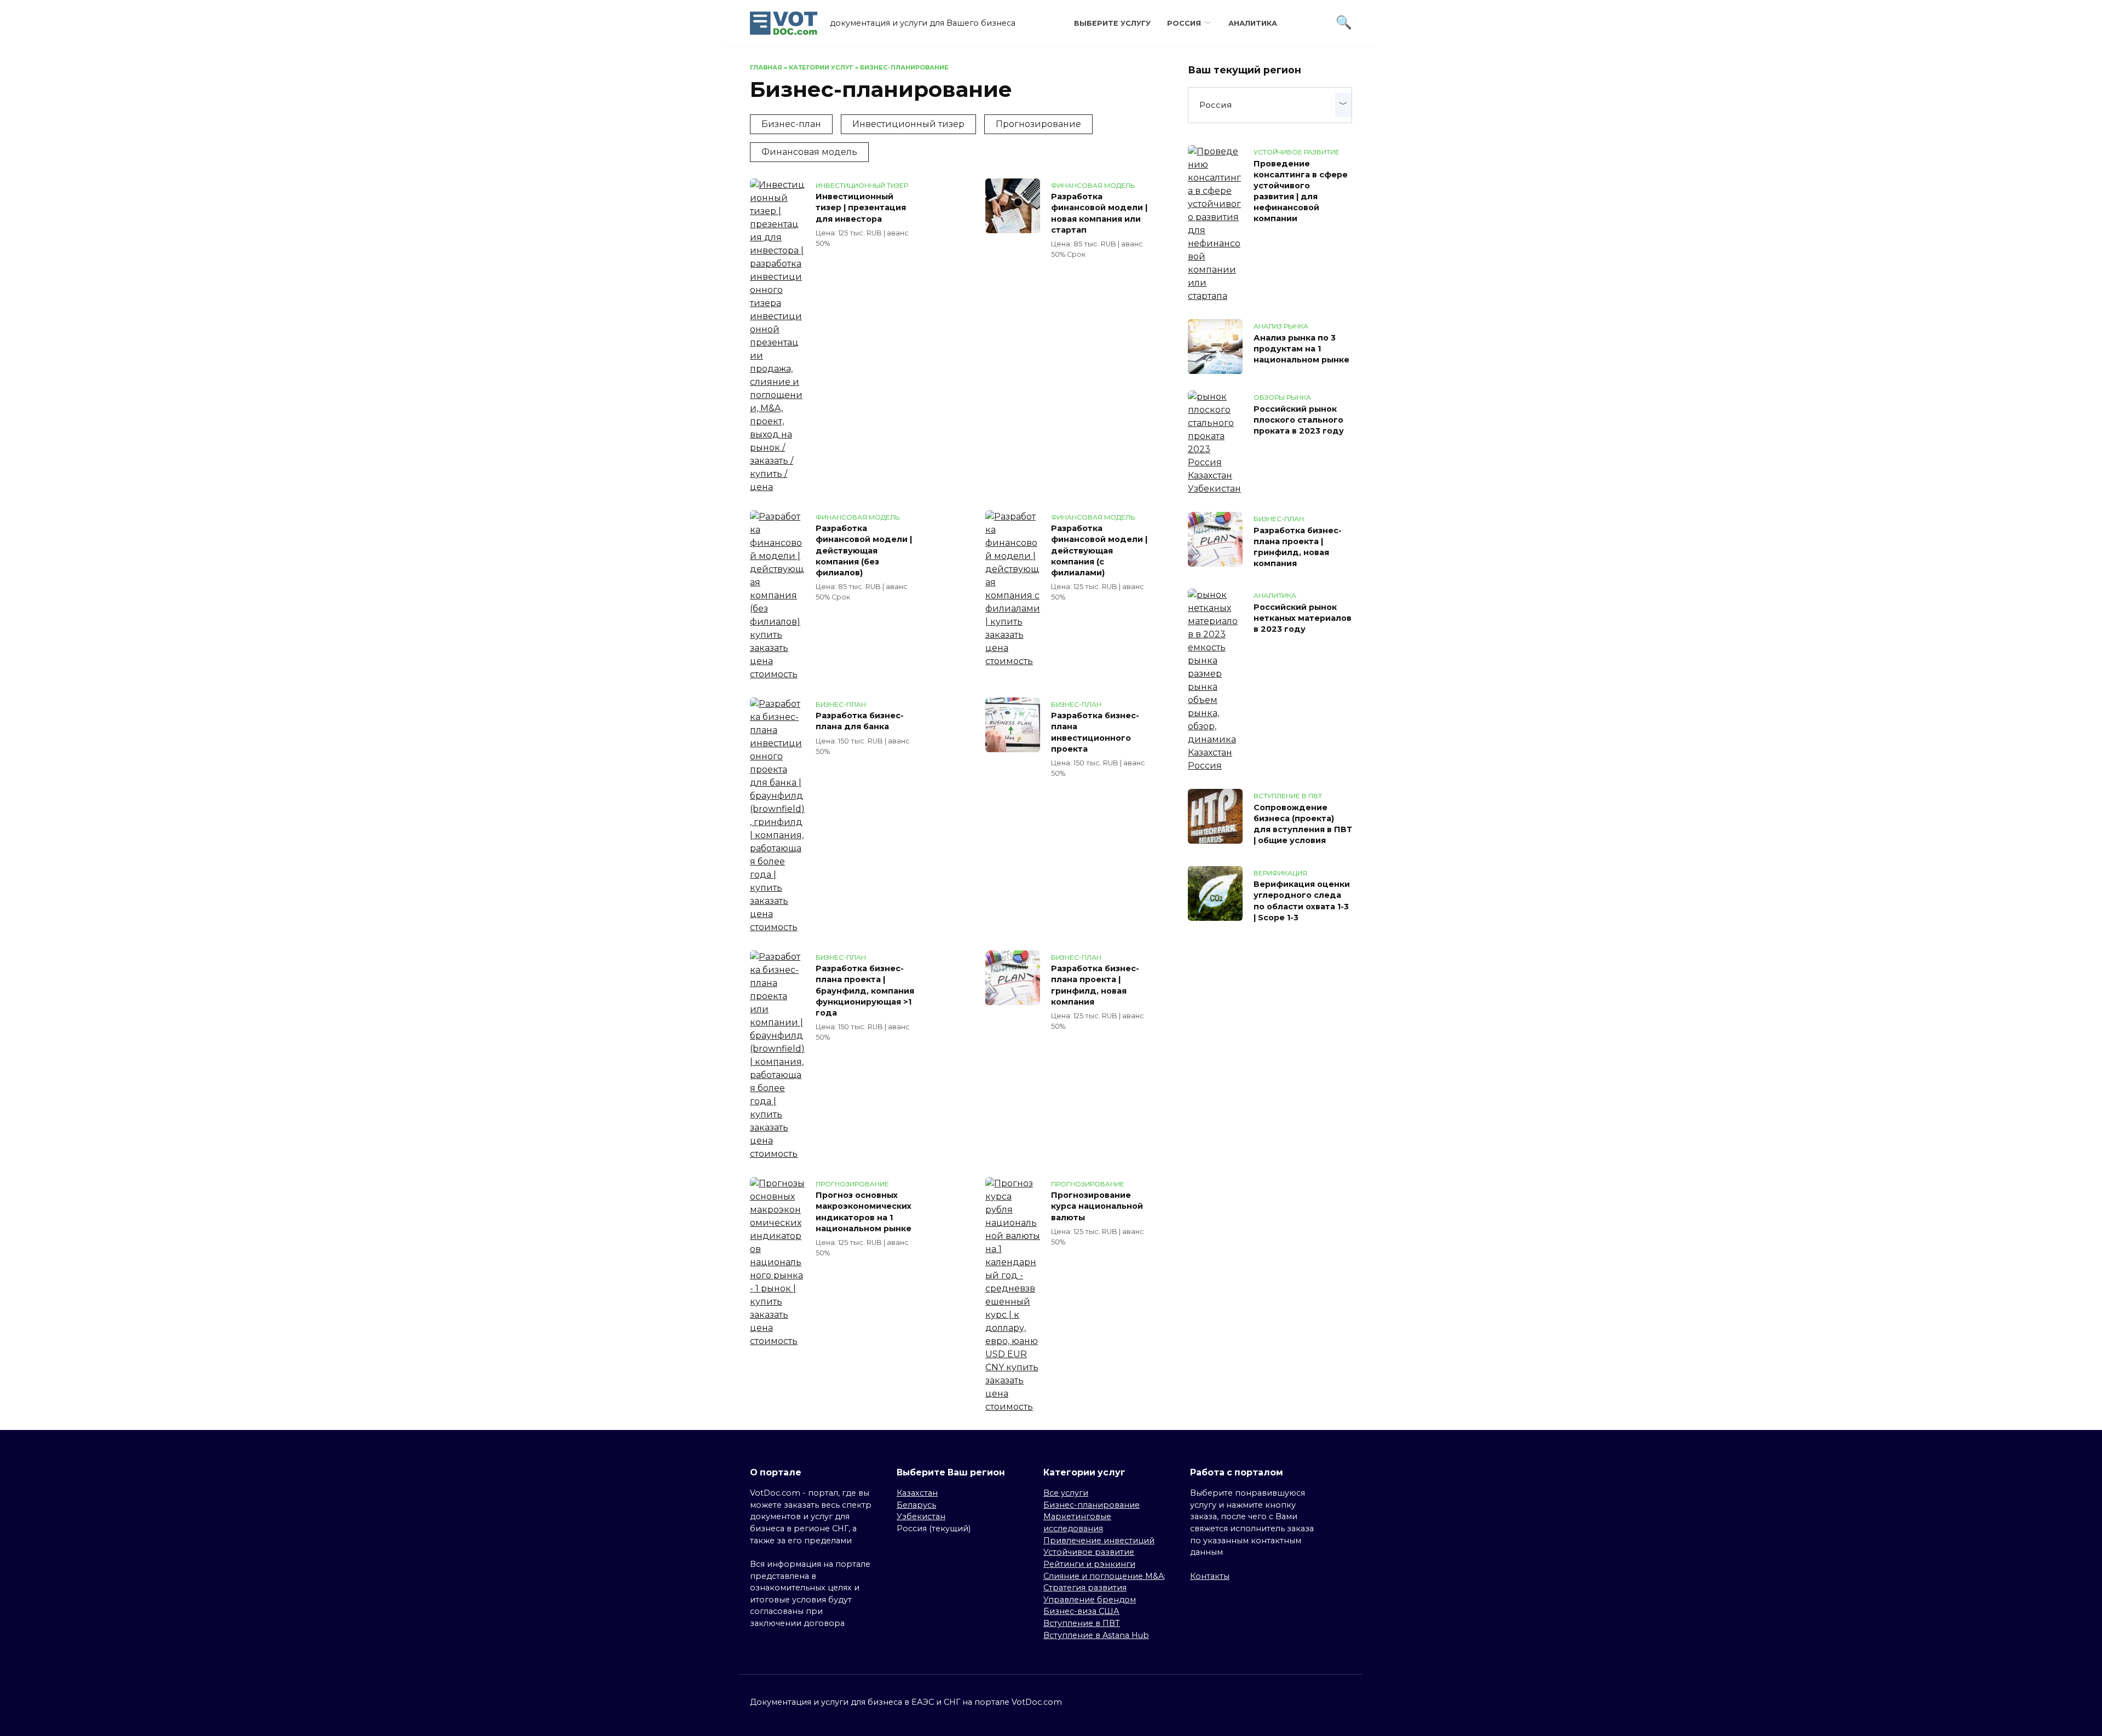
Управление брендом (1090, 1600)
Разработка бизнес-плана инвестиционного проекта (1095, 733)
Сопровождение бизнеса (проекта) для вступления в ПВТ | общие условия (1303, 824)
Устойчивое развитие (1089, 1552)
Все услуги (1066, 1493)
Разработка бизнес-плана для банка (860, 722)
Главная (766, 67)
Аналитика (1253, 23)
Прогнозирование (1038, 124)
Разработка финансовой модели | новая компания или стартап (1099, 214)
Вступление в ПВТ (1082, 1623)
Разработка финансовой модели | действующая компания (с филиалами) (1099, 551)
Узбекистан (921, 1516)
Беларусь (916, 1505)
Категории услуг (821, 67)
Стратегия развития (1085, 1588)
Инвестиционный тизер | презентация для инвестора (861, 208)
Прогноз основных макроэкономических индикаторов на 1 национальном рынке (864, 1212)
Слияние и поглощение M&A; (1104, 1576)
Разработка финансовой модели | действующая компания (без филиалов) (864, 551)
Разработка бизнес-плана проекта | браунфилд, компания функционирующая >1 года (865, 991)
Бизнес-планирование (1092, 1505)
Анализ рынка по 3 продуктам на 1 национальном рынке (1301, 349)
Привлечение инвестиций (1099, 1541)
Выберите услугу (1112, 23)
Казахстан (917, 1493)
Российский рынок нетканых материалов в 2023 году (1303, 618)
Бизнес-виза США (1081, 1611)
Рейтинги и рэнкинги (1089, 1564)
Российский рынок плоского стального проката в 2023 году (1299, 420)
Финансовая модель (809, 152)
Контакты (1210, 1576)
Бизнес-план (791, 124)
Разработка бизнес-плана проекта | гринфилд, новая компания (1095, 985)
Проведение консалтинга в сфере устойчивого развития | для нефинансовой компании (1301, 191)
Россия (1184, 23)
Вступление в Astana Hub (1096, 1635)
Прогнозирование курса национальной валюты (1097, 1207)
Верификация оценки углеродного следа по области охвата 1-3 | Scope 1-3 (1302, 901)
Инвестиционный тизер (908, 124)
